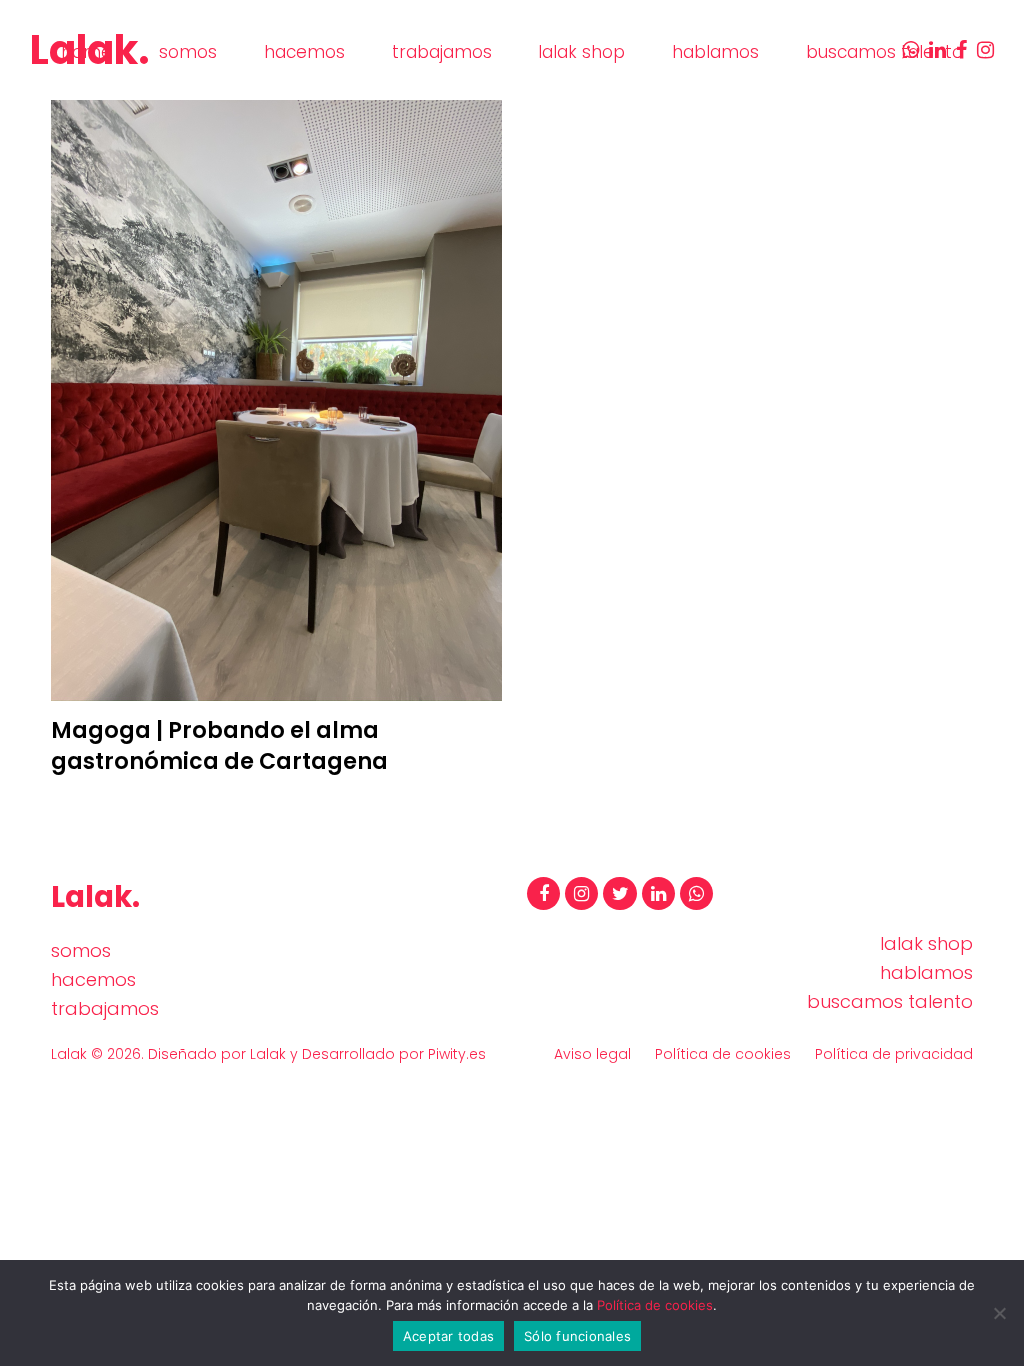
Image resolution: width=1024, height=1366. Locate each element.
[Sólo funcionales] (999, 1313)
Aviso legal (592, 1054)
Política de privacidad (894, 1054)
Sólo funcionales (577, 1336)
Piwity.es (457, 1054)
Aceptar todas (448, 1336)
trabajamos (105, 1008)
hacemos (93, 979)
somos (81, 950)
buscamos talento (890, 1001)
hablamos (926, 972)
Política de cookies (723, 1054)
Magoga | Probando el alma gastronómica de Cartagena (219, 745)
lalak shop (926, 943)
